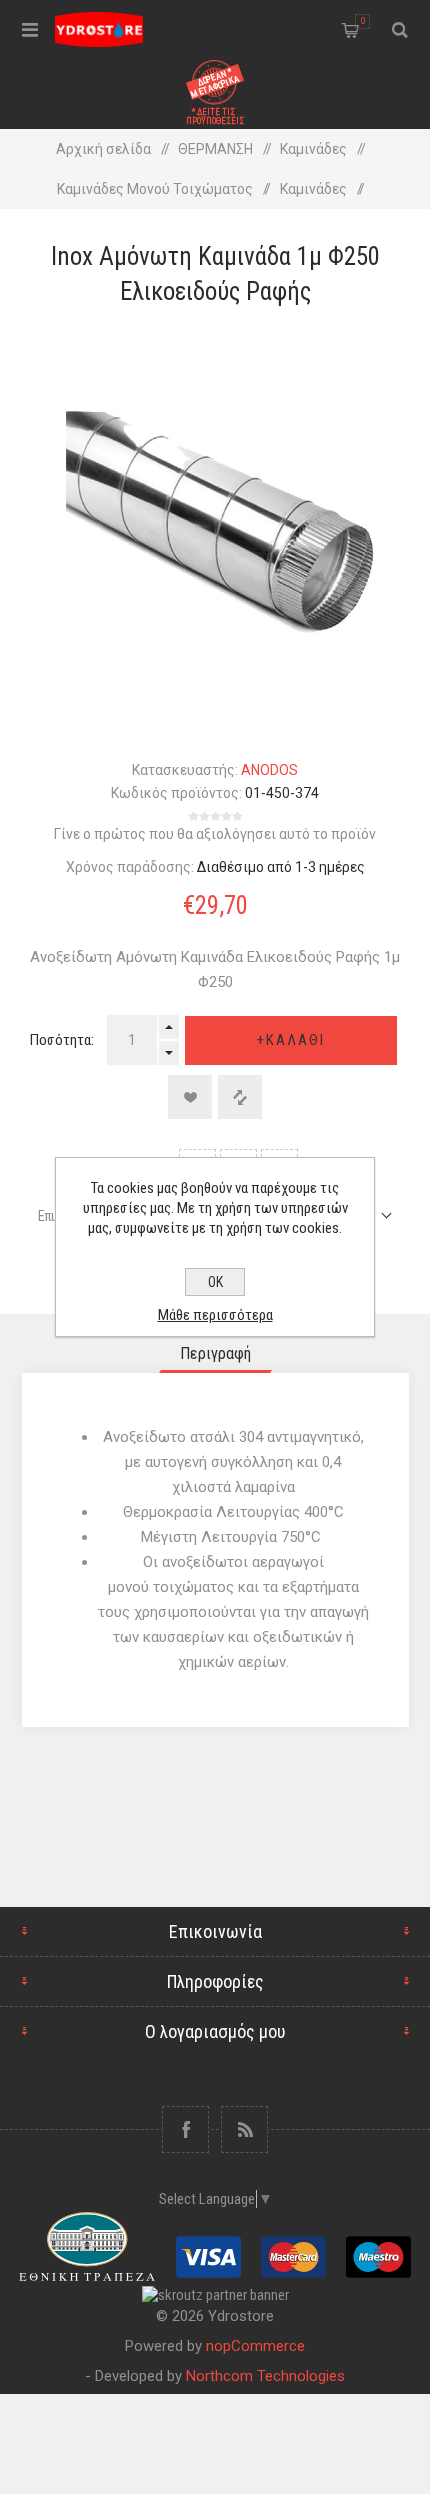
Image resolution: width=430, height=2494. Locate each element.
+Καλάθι (291, 1040)
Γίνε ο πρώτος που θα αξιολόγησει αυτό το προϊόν (215, 834)
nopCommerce (255, 2346)
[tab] (215, 1353)
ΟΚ (215, 1282)
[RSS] (244, 2129)
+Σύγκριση (240, 1097)
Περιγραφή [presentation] (215, 1353)
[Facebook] (185, 2129)
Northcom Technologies (265, 2376)
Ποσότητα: (62, 1040)
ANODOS (269, 770)
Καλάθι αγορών (363, 21)
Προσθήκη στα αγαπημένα (190, 1097)
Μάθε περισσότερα (215, 1315)
